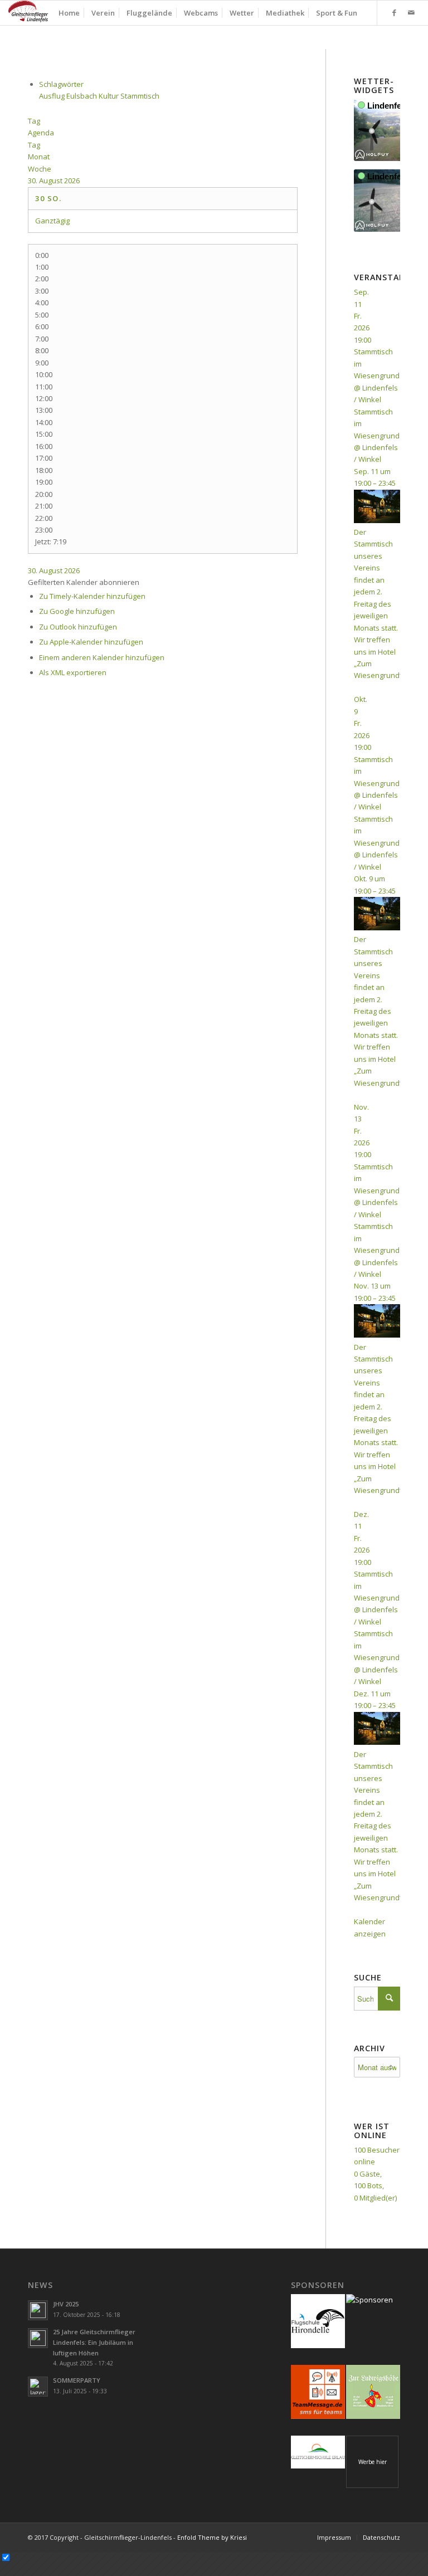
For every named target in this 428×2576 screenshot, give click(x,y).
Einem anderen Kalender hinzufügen (102, 657)
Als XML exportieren (73, 672)
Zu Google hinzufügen (77, 611)
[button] (84, 582)
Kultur (110, 96)
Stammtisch (140, 96)
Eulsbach (82, 96)
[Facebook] (395, 12)
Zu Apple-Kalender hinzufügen (91, 642)
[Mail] (411, 12)
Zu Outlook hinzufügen (78, 627)
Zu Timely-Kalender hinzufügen (92, 596)
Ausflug (53, 96)
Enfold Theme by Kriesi (212, 2537)
